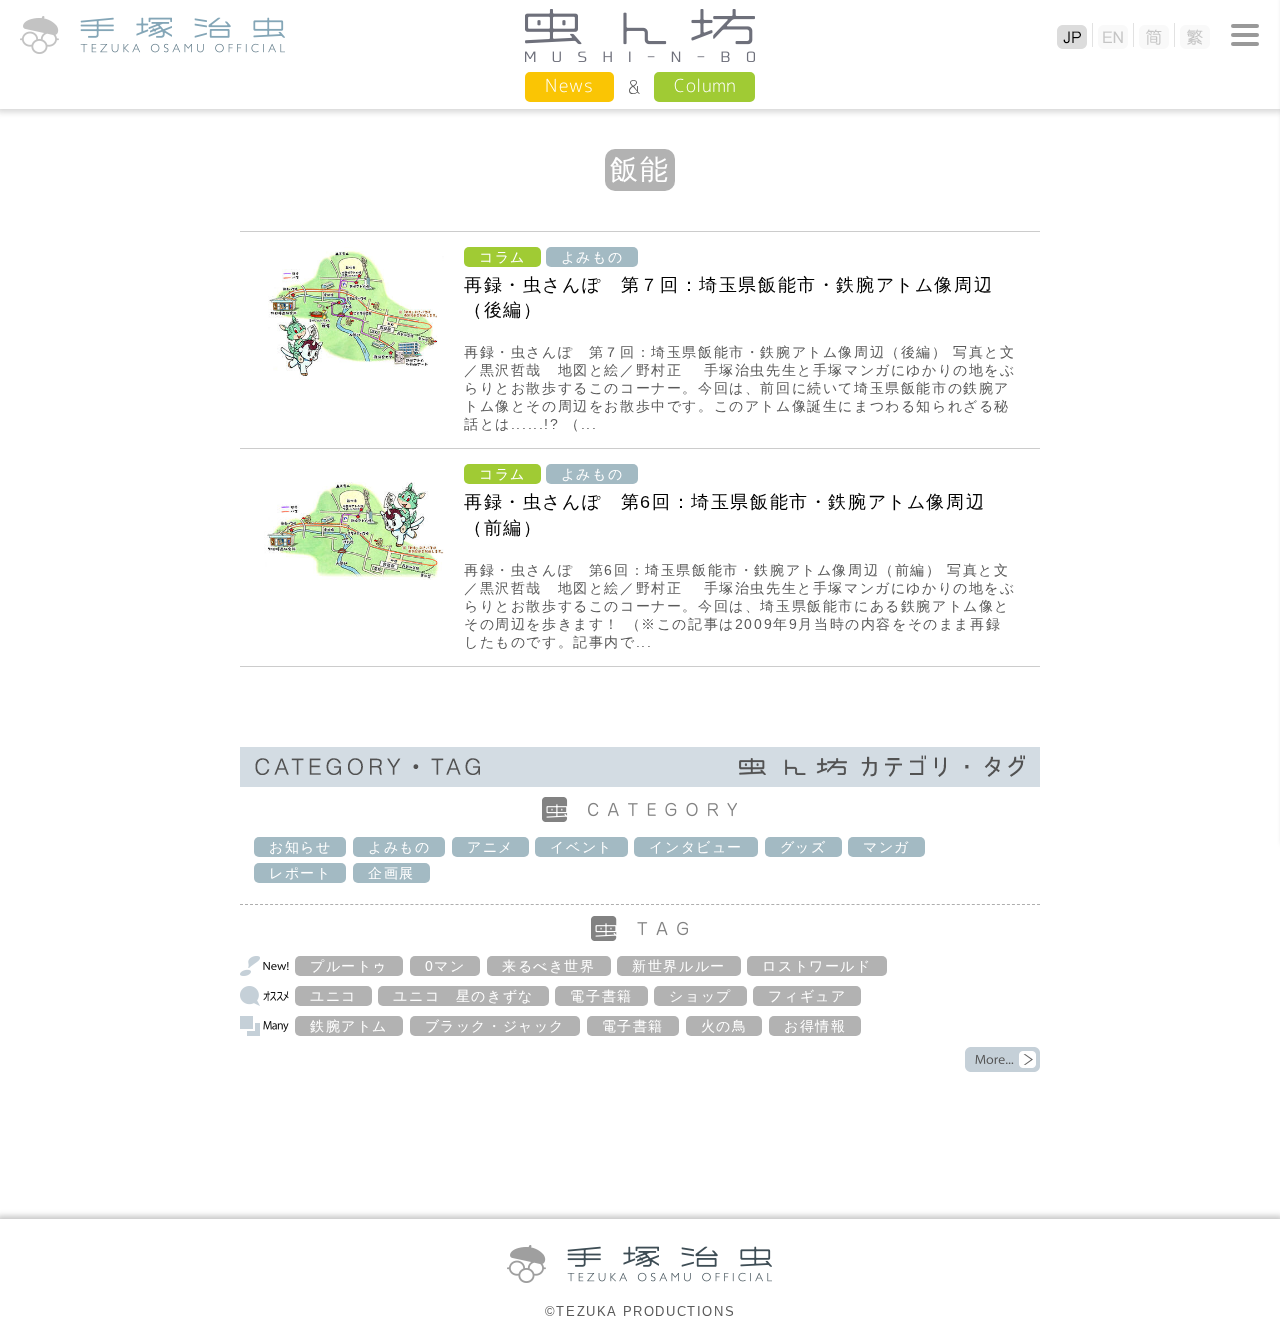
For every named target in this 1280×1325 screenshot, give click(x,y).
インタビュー (696, 847)
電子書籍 (601, 996)
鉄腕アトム (349, 1026)
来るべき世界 (549, 966)
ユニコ (333, 996)
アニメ (490, 847)
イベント (581, 847)
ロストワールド (816, 966)
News (569, 85)
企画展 (391, 873)
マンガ (886, 847)
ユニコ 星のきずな (463, 996)
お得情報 (815, 1026)
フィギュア (807, 996)
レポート (300, 873)
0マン (445, 966)
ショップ (700, 996)
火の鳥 (724, 1026)
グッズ (803, 847)
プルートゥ (349, 966)
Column (704, 85)
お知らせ (300, 847)
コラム (502, 257)
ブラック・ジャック (495, 1026)
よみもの (592, 257)
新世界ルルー (679, 966)
